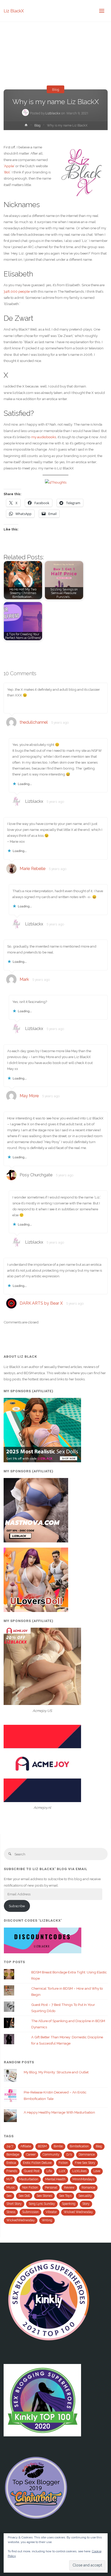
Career (31, 2155)
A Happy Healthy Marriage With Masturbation (59, 2112)
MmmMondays (83, 2179)
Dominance (87, 2155)
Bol (7, 172)
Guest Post (32, 2171)
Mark (24, 979)
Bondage (13, 2155)
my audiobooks (44, 437)
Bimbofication (79, 2146)
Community (51, 2155)
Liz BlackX (14, 11)
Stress (11, 2212)
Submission (30, 2212)
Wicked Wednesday (78, 2212)
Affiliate (26, 2146)
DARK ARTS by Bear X (41, 1303)
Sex (9, 2196)
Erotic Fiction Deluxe (37, 2163)
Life (49, 2171)
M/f (9, 2179)
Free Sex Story (85, 2163)
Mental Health (55, 2179)
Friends (12, 2171)
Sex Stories (44, 2196)
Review (69, 2188)
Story (86, 2204)
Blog (56, 89)
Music (11, 2188)
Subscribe (17, 1906)
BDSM (42, 2146)
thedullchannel (34, 722)
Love (97, 2171)
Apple (9, 166)
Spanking (69, 2204)
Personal (51, 2188)
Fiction (63, 2163)
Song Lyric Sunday (42, 2204)
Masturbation (29, 2179)
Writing (47, 2220)
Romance (88, 2188)
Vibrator (51, 2212)
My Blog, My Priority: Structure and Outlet (56, 2072)
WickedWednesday (21, 2220)
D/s (69, 2155)
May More (29, 1096)
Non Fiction (30, 2188)
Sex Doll (24, 2196)
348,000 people (17, 291)
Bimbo (58, 2146)
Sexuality (85, 2196)
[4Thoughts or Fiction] (56, 482)
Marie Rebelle (33, 869)
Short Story (14, 2204)
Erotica (11, 2163)
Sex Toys (65, 2196)
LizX (62, 2171)
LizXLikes (79, 2171)
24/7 (10, 2146)
